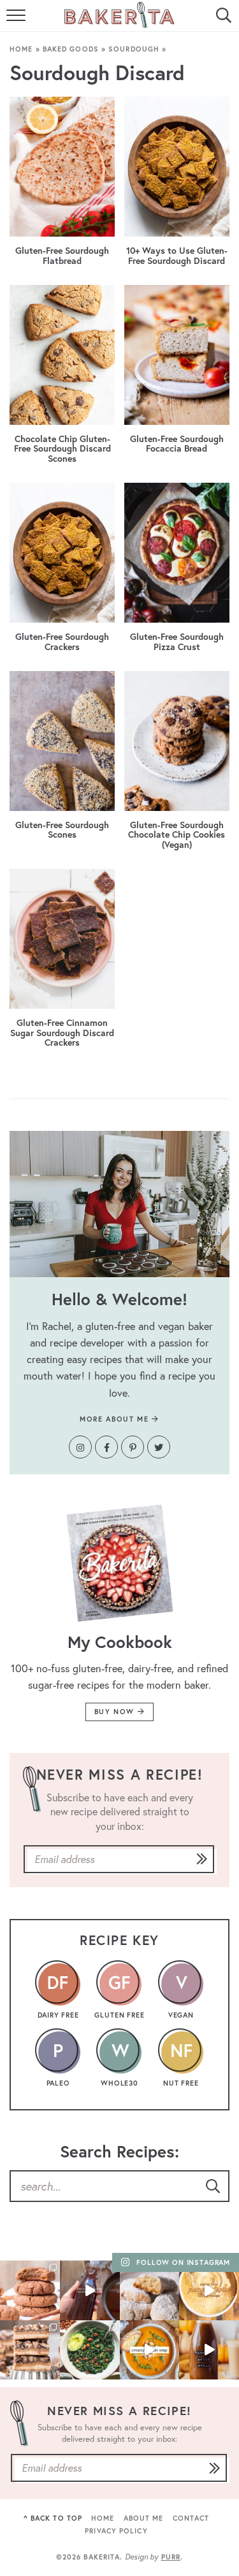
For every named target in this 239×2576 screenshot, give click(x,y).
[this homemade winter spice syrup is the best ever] (90, 2290)
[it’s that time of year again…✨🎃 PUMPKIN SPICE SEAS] (209, 2350)
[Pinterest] (133, 1447)
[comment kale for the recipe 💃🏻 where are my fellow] (90, 2350)
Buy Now (116, 1712)
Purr (171, 2557)
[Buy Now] (119, 1563)
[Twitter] (159, 1447)
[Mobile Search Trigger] (221, 22)
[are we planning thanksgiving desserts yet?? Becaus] (30, 2350)
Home (21, 49)
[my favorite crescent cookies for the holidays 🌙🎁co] (150, 2290)
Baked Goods (71, 49)
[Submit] (201, 1860)
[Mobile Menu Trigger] (18, 22)
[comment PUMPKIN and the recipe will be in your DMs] (209, 2290)
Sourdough (134, 49)
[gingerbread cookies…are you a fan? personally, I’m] (30, 2290)
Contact (191, 2518)
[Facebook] (106, 1447)
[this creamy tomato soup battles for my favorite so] (150, 2350)
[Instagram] (80, 1447)
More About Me (116, 1419)
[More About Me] (119, 1204)
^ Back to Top (53, 2518)
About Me (144, 2518)
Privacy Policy (116, 2531)
